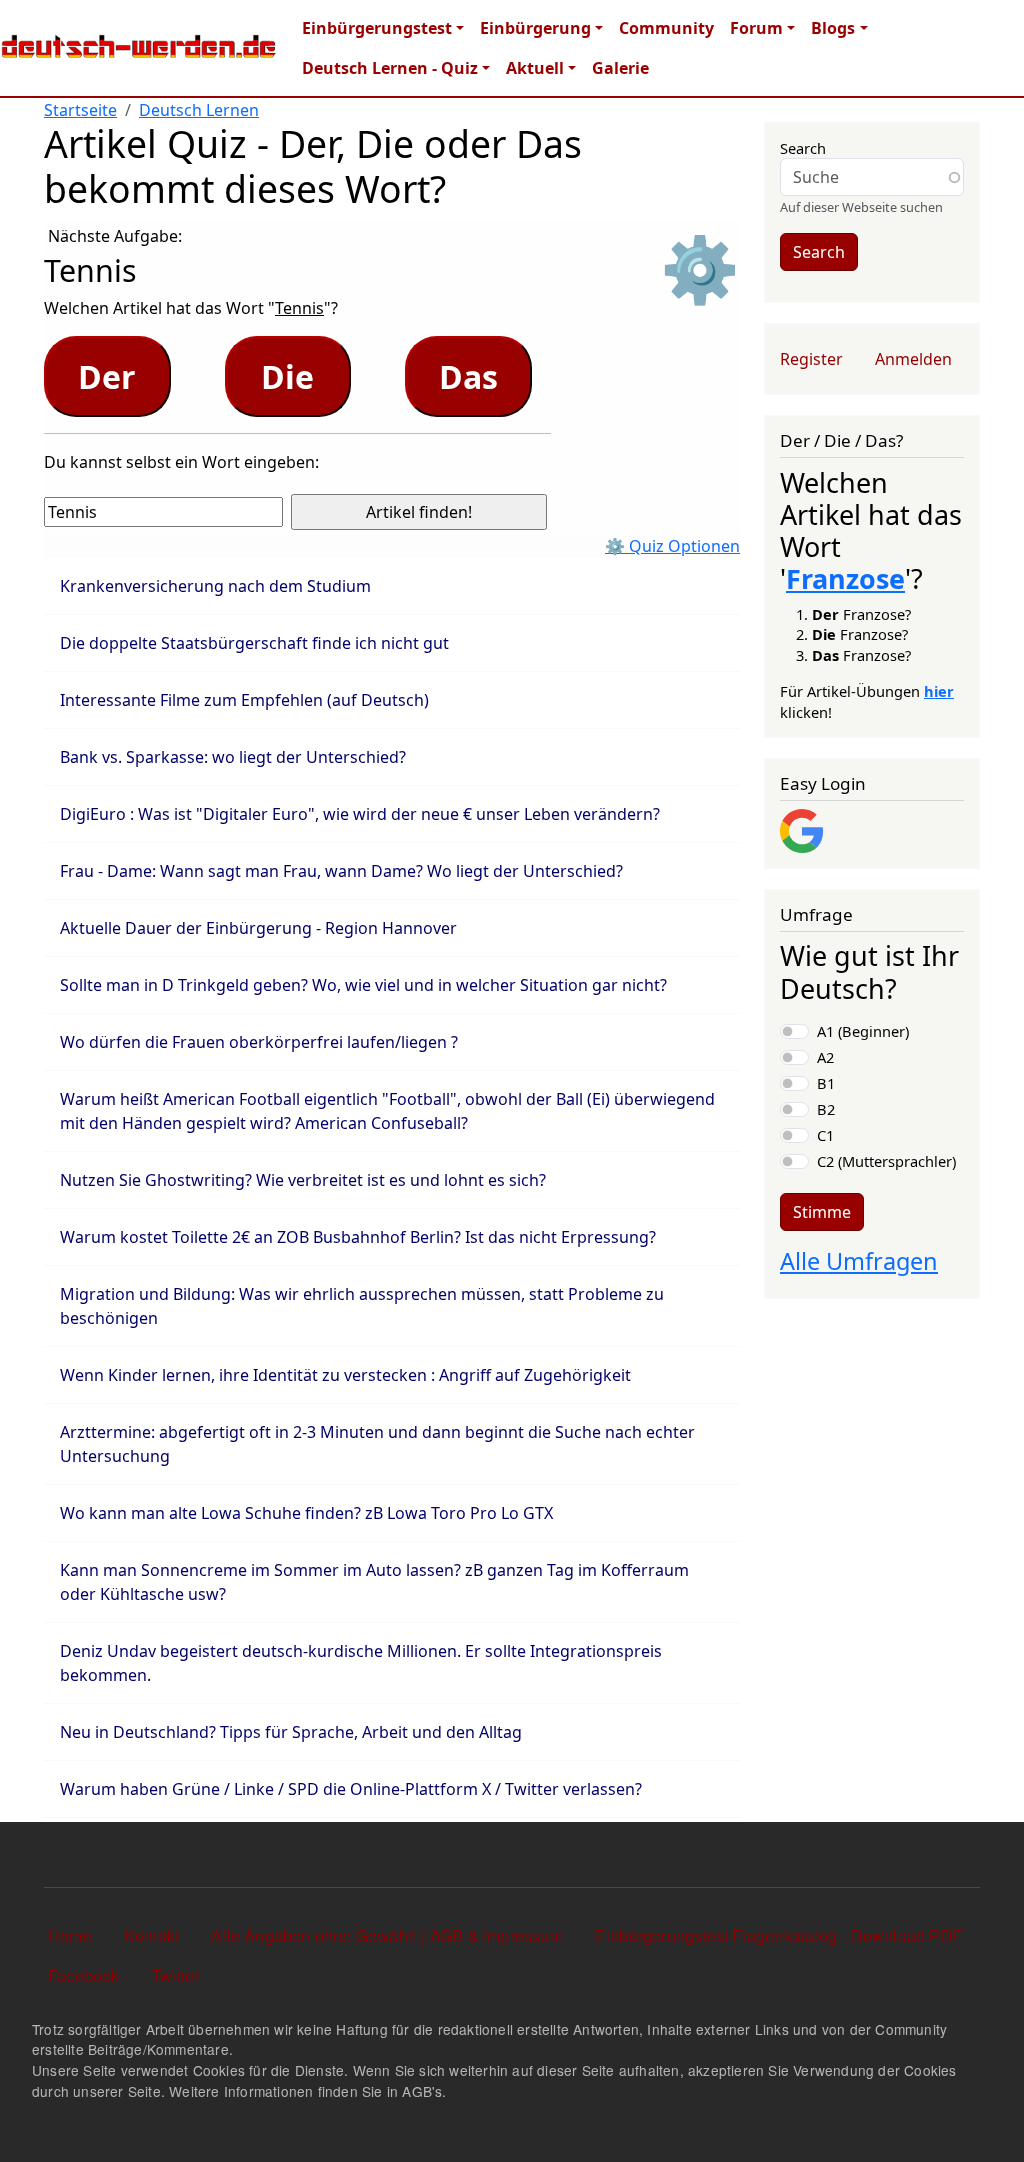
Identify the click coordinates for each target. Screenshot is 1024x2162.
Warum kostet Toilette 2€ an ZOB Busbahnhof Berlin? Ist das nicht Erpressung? (358, 1237)
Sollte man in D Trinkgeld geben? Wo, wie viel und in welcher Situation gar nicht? (363, 985)
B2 (826, 1109)
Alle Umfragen (859, 1261)
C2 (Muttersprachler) (886, 1161)
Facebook (84, 1975)
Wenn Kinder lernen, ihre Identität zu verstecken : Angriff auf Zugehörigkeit (345, 1375)
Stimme (822, 1212)
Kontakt (151, 1935)
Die (287, 376)
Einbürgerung (535, 28)
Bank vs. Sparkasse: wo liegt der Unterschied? (233, 757)
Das (468, 376)
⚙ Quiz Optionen (672, 546)
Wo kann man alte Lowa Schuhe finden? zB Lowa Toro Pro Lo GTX (306, 1513)
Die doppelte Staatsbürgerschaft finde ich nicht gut (254, 643)
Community (666, 28)
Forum (756, 28)
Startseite (80, 110)
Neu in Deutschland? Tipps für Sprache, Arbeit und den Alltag (291, 1732)
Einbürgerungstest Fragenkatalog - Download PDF (779, 1935)
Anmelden (913, 359)
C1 (825, 1135)
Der (107, 376)
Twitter (175, 1975)
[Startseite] (139, 48)
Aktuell (535, 68)
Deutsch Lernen (199, 110)
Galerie (620, 68)
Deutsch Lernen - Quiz (390, 68)
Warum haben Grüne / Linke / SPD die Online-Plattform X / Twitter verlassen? (351, 1789)
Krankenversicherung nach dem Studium (215, 586)
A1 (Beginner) (863, 1031)
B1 (826, 1083)
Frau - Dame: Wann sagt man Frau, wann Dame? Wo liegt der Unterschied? (341, 871)
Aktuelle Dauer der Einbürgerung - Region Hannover (258, 928)
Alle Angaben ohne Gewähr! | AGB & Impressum (387, 1935)
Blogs (833, 28)
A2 (825, 1057)
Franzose (845, 578)
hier (939, 691)
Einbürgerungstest (377, 28)
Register (811, 359)
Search (803, 148)
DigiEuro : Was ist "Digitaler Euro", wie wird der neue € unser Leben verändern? (360, 814)
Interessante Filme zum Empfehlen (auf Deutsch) (244, 700)
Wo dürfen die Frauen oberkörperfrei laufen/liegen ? (259, 1042)
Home (70, 1935)
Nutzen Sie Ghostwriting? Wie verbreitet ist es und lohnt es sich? (303, 1180)
